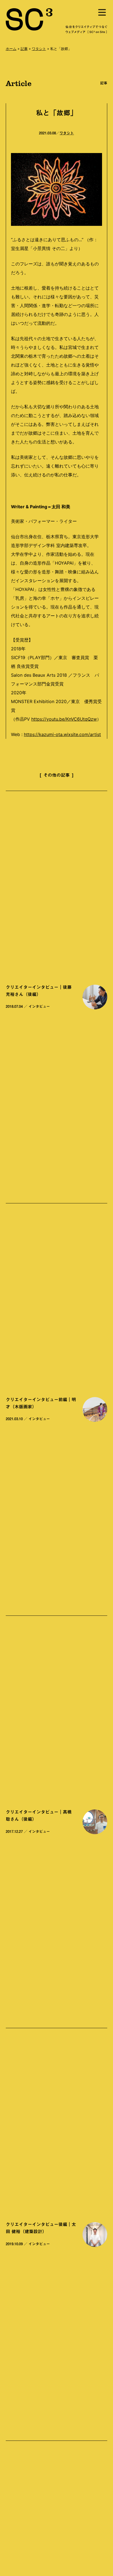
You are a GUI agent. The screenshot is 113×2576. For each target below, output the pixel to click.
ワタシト (39, 49)
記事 (24, 49)
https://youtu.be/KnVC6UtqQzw (64, 719)
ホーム (11, 49)
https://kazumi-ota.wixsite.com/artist (62, 734)
